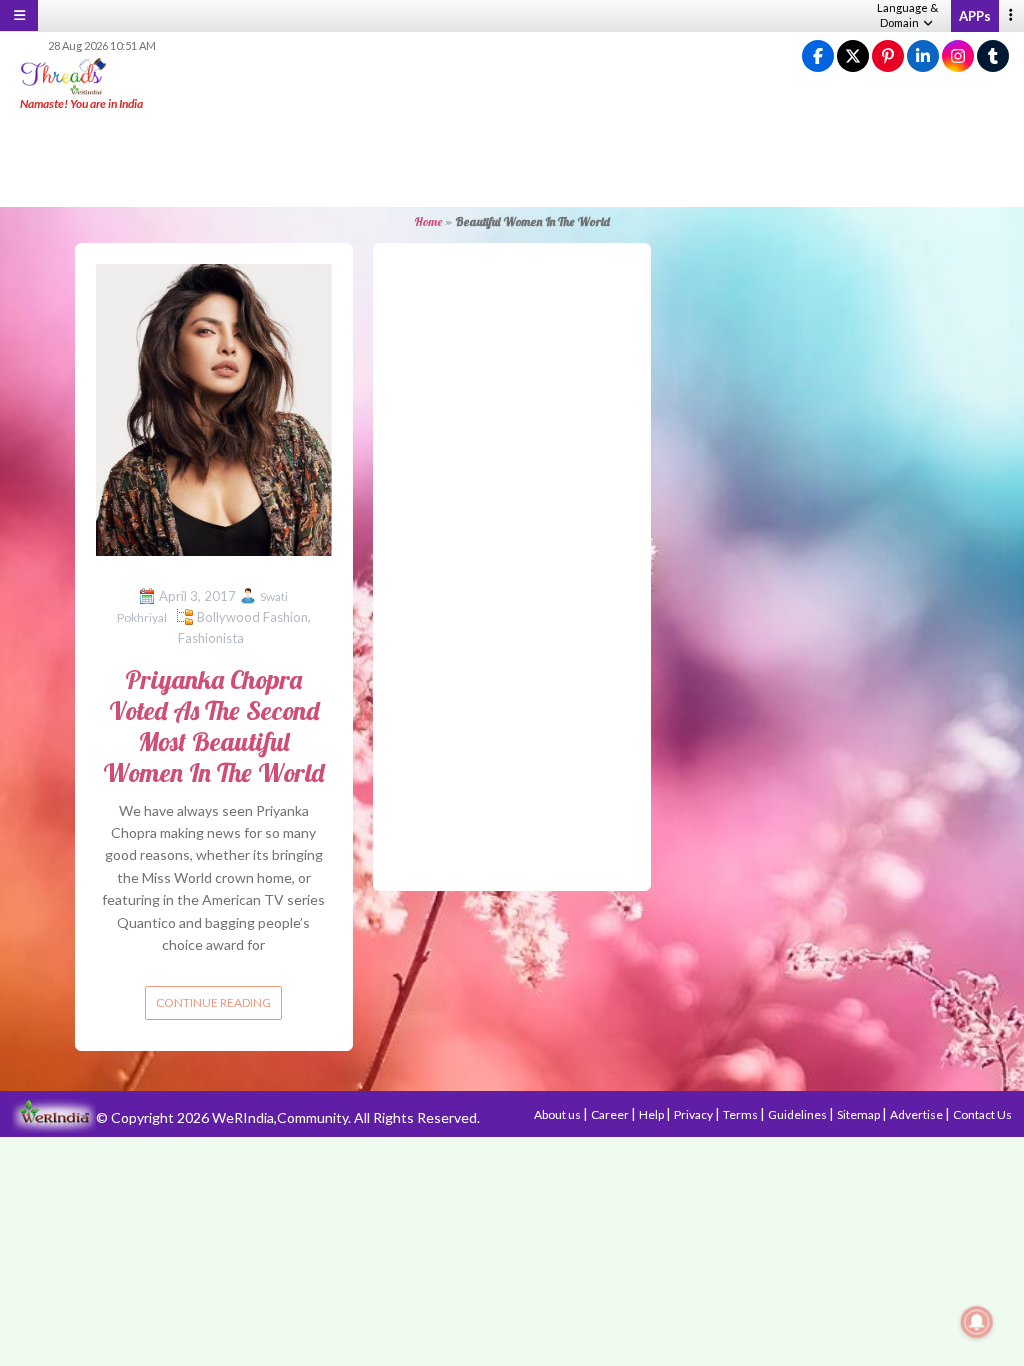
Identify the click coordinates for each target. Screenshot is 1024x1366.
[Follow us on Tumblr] (993, 56)
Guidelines (798, 1114)
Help (652, 1114)
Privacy (694, 1114)
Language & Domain (907, 15)
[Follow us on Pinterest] (888, 56)
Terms (741, 1114)
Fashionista (211, 638)
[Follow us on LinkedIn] (923, 56)
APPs (975, 16)
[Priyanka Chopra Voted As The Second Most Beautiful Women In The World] (214, 408)
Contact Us (982, 1114)
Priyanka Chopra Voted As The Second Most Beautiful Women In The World (213, 726)
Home (428, 221)
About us (558, 1114)
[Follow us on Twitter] (853, 56)
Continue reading (213, 1002)
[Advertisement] (512, 160)
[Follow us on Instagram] (958, 56)
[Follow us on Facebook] (818, 56)
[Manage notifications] (977, 1322)
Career (611, 1114)
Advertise (917, 1114)
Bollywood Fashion (252, 617)
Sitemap (859, 1114)
